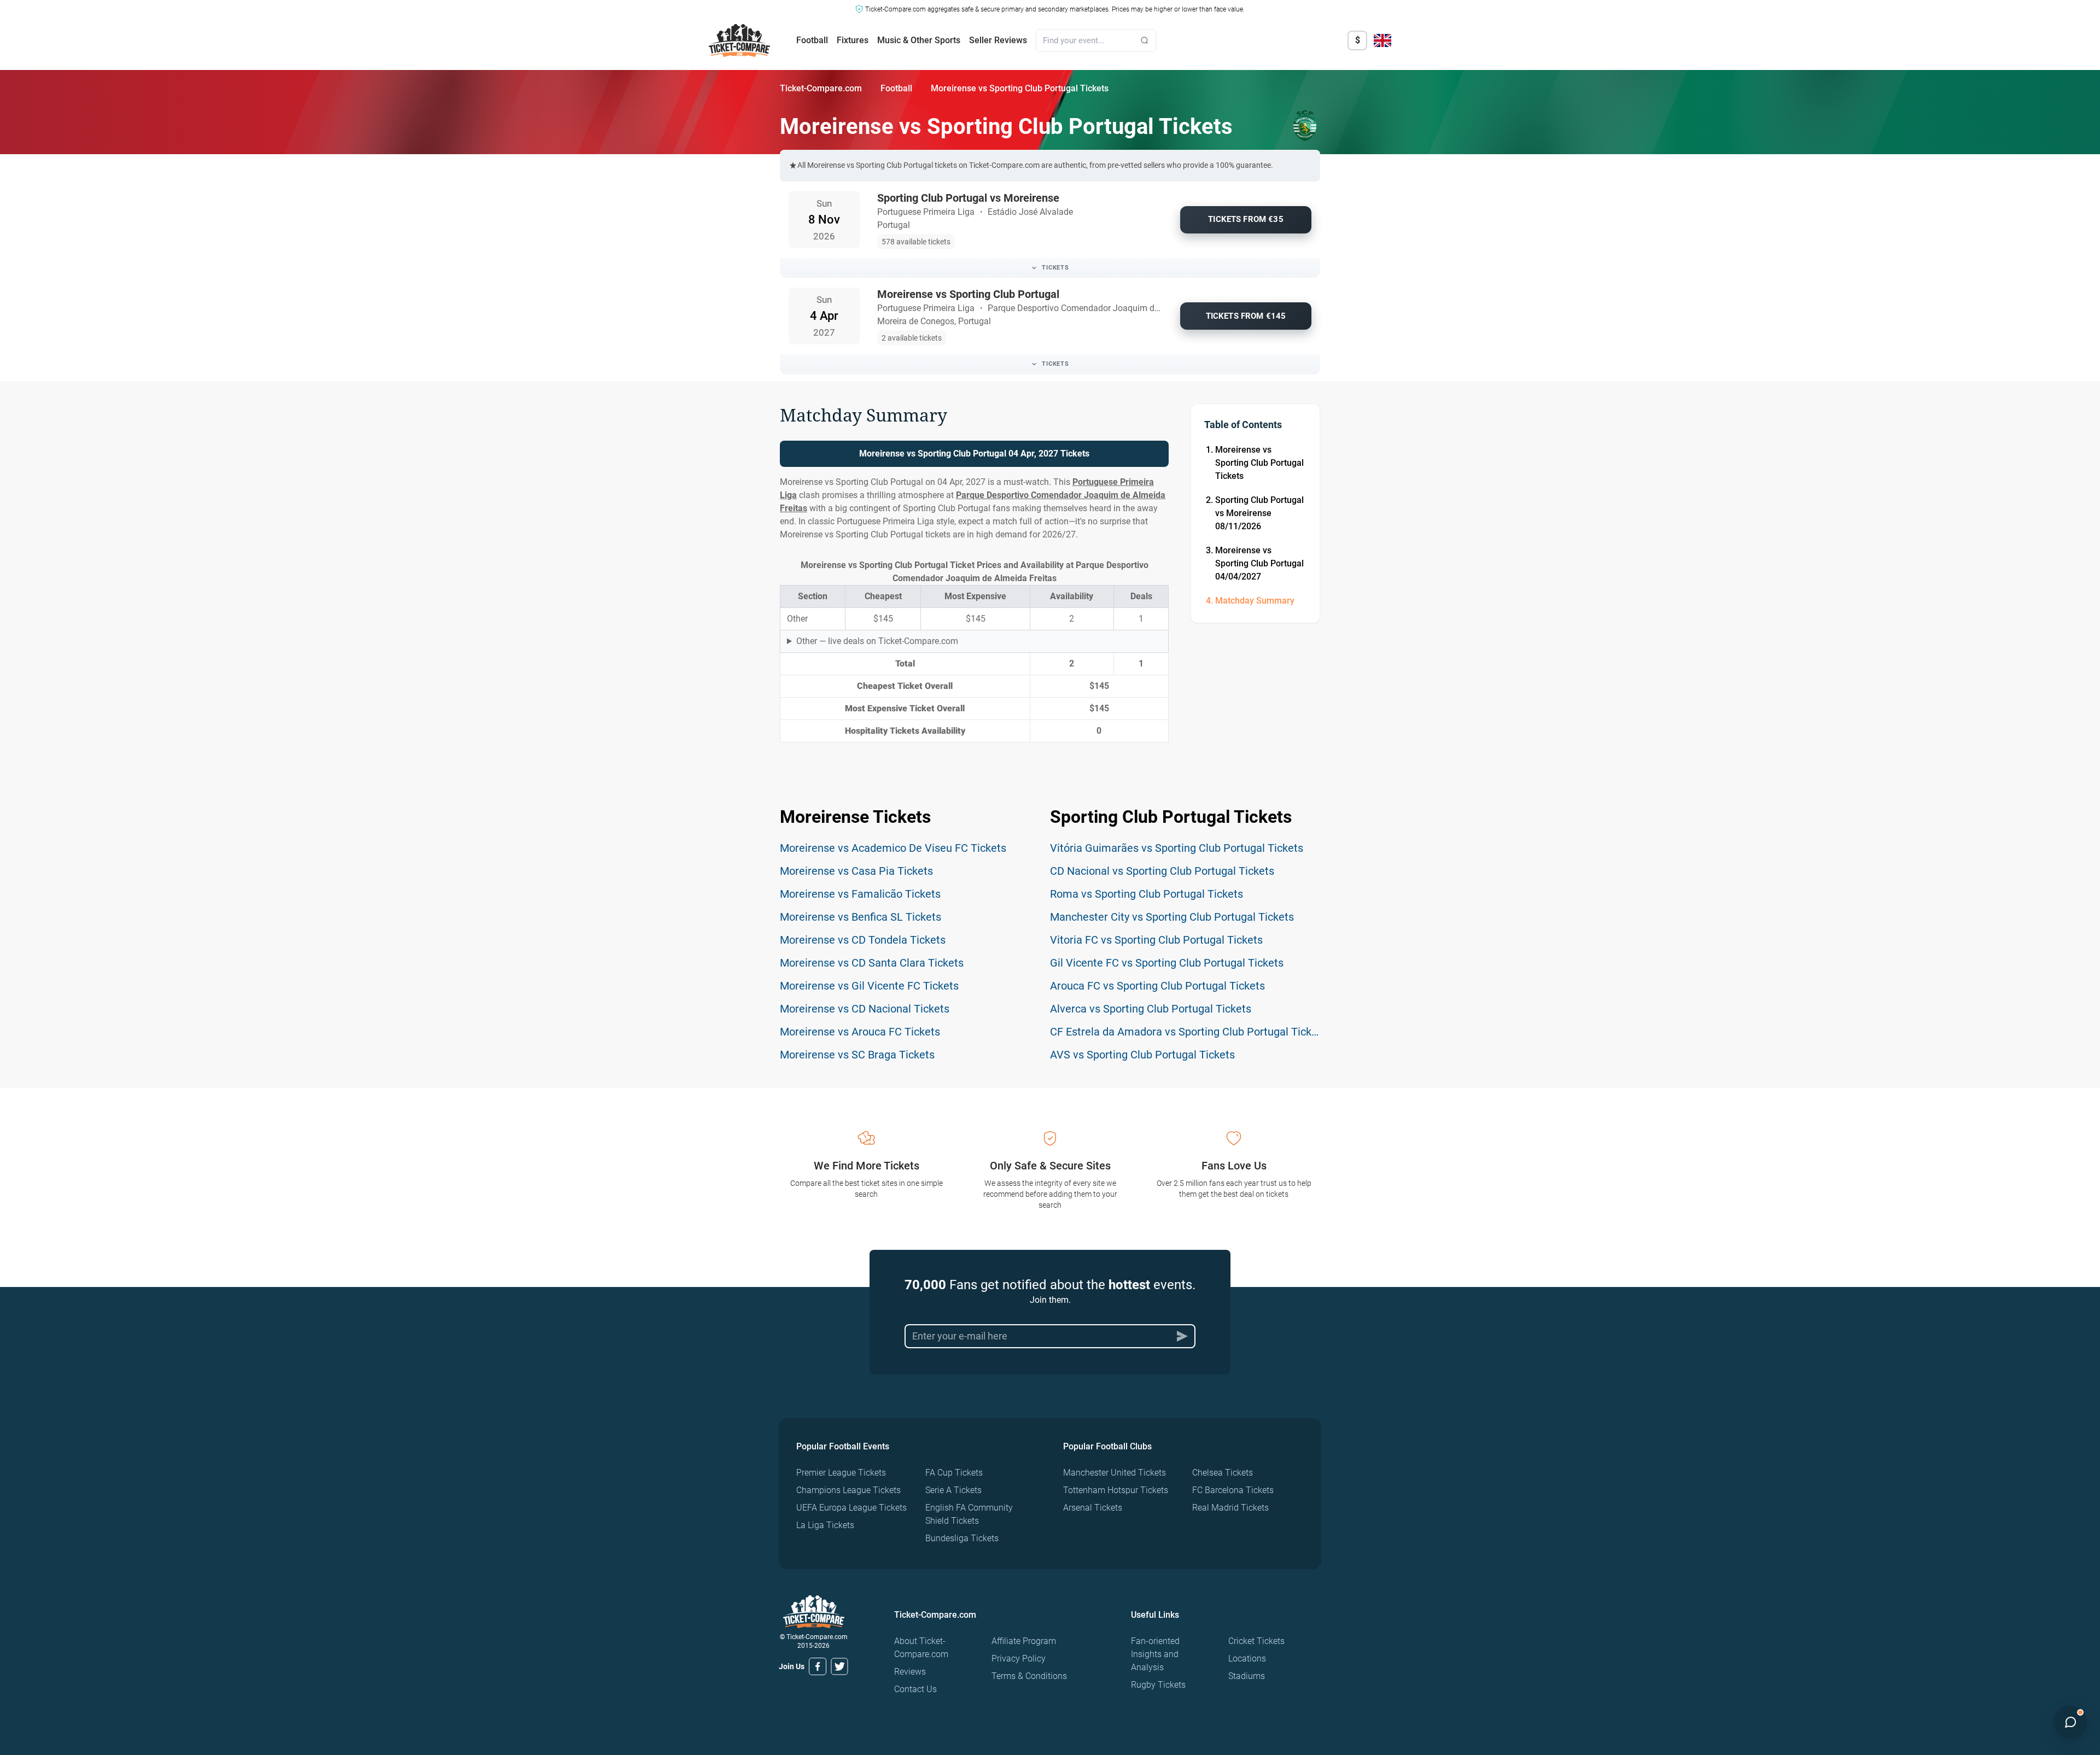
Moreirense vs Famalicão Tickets (860, 894)
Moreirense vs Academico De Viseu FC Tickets (893, 848)
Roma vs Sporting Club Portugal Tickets (1147, 894)
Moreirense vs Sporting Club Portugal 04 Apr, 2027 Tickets (974, 454)
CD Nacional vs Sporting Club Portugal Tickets (1162, 871)
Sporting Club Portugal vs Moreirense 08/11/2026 (1259, 513)
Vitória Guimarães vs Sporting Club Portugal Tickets (1177, 848)
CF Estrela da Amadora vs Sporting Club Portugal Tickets (1188, 1032)
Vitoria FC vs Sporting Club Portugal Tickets (1156, 940)
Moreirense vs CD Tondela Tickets (863, 940)
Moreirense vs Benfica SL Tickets (861, 917)
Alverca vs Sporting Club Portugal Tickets (1151, 1009)
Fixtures (853, 40)
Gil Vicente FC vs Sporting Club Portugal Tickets (1167, 963)
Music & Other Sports (919, 40)
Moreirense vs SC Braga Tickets (857, 1055)
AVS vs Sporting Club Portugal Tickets (1142, 1055)
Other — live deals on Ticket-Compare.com (877, 641)
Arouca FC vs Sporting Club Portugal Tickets (1157, 986)
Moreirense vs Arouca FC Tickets (860, 1032)
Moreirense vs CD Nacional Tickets (865, 1009)
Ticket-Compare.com (821, 88)
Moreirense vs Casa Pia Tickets (856, 871)
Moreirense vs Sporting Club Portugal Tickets (1259, 463)
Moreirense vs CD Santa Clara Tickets (872, 963)
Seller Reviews (998, 40)
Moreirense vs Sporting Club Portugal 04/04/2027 (1259, 563)
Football (812, 40)
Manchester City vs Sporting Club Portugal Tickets (1172, 917)
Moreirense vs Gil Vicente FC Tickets (869, 986)
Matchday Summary (1255, 601)
